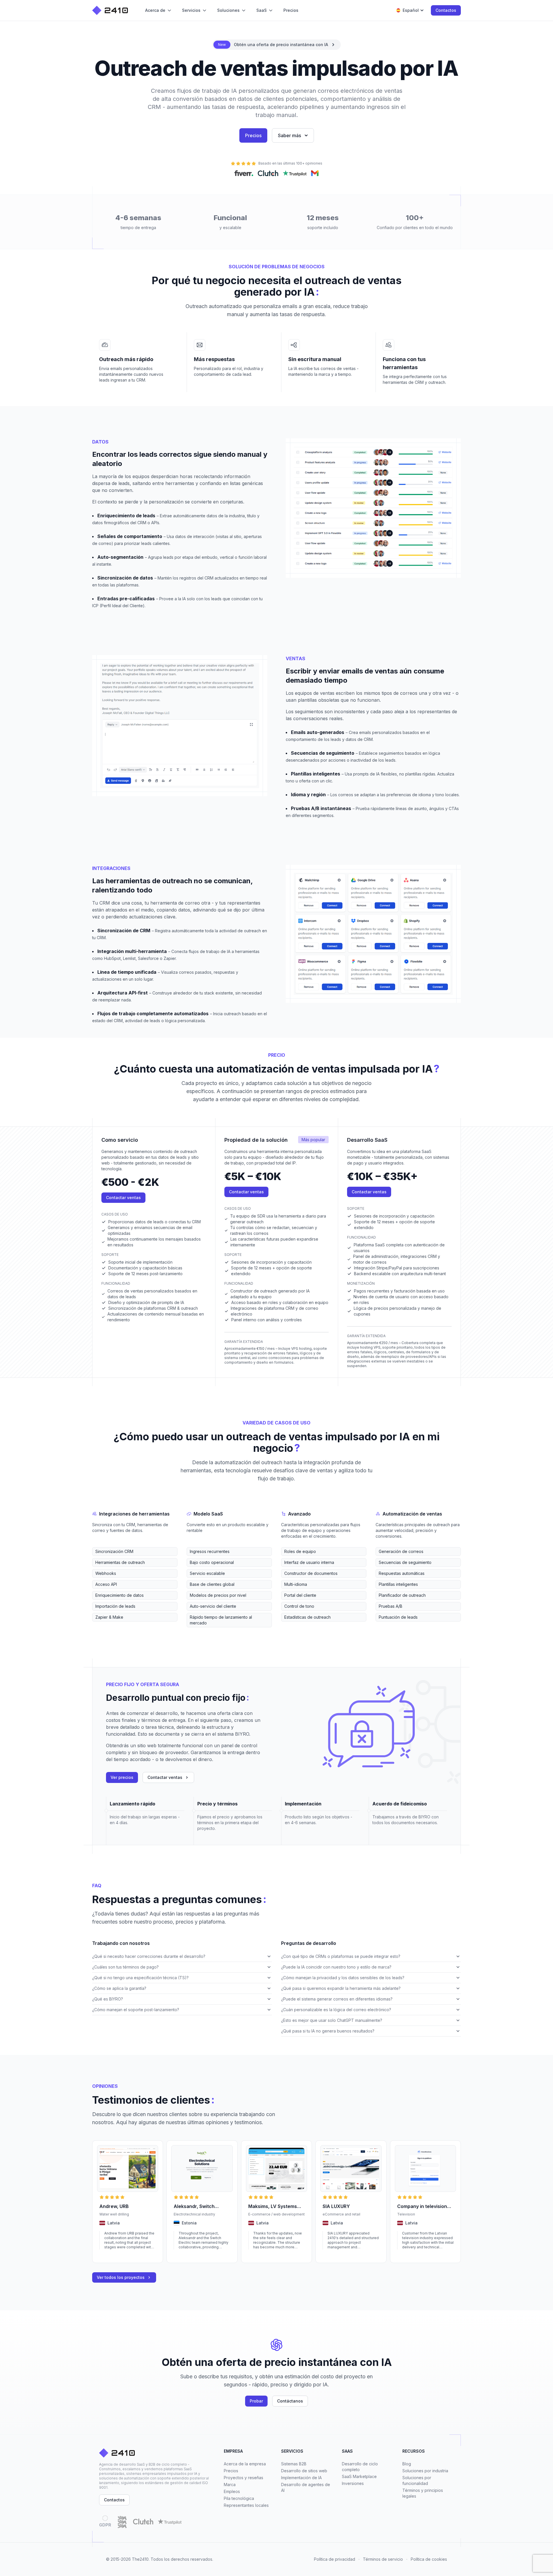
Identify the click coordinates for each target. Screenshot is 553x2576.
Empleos (232, 2491)
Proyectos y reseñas (244, 2478)
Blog (407, 2464)
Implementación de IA (301, 2478)
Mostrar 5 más (105, 1626)
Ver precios (122, 1777)
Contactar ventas (123, 1198)
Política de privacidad (335, 2559)
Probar (256, 2401)
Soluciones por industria (425, 2471)
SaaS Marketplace (359, 2476)
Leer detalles (111, 2255)
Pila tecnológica (239, 2498)
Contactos (446, 10)
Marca (230, 2485)
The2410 (140, 2559)
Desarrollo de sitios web (304, 2471)
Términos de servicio (383, 2559)
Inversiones (353, 2483)
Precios (253, 135)
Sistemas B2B (294, 2464)
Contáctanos (290, 2401)
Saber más (289, 135)
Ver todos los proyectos (121, 2277)
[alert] (276, 45)
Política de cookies (429, 2559)
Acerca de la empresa (245, 2464)
